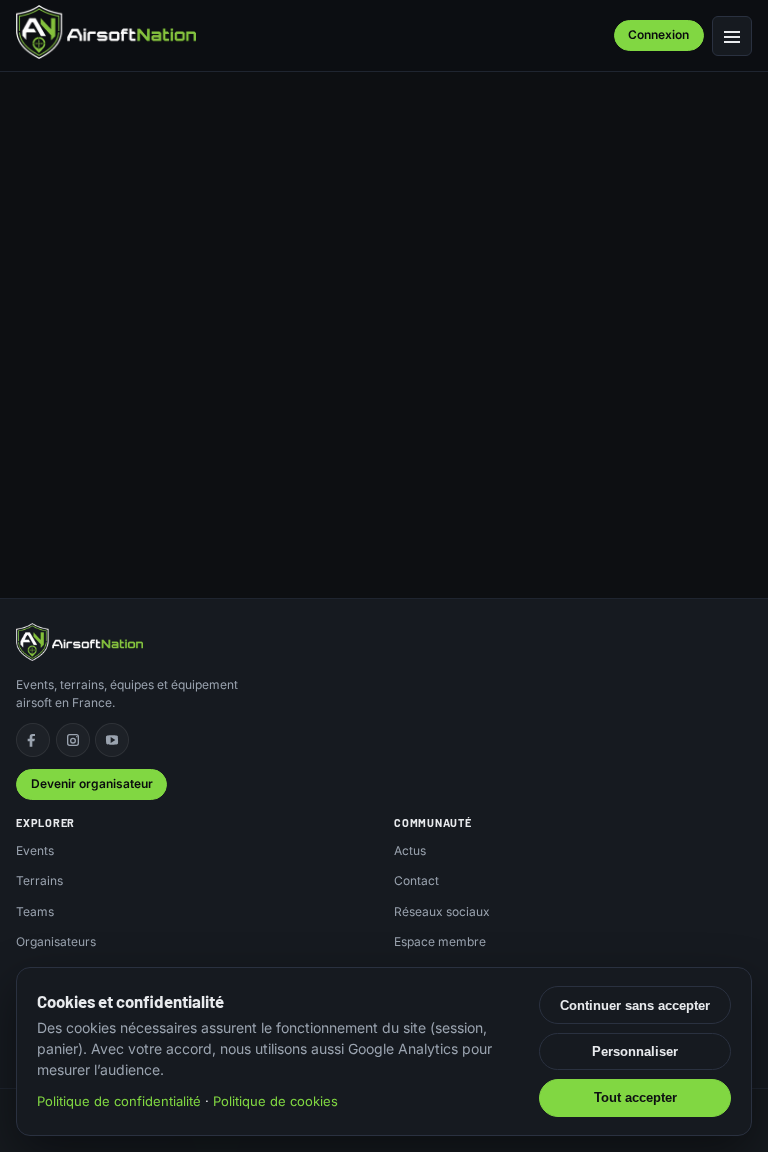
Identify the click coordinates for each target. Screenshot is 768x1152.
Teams (35, 911)
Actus (410, 850)
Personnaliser (635, 1051)
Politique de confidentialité (119, 1101)
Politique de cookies (275, 1101)
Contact (416, 880)
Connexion (658, 34)
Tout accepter (635, 1097)
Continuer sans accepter (635, 1005)
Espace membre (440, 941)
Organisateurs (56, 941)
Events (35, 850)
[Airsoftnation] (106, 32)
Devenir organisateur (92, 783)
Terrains (39, 880)
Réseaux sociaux (442, 911)
